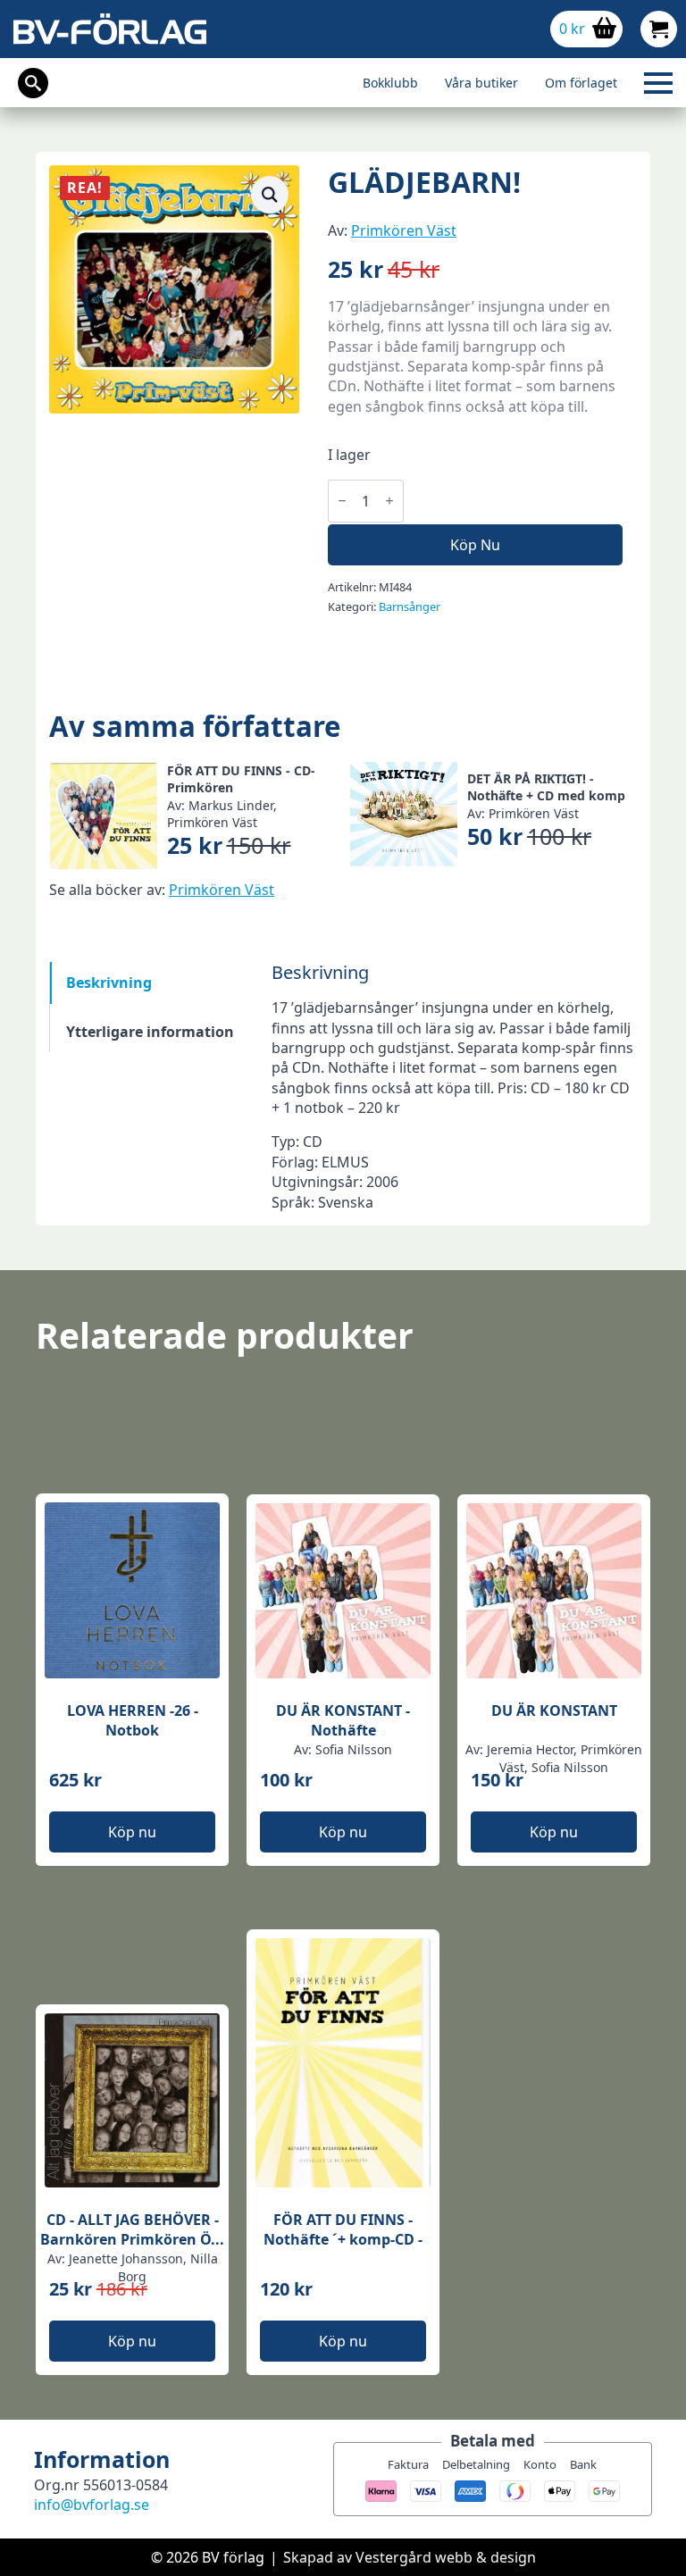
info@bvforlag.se (92, 2505)
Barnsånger (410, 606)
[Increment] (389, 501)
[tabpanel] (454, 1087)
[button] (270, 195)
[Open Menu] (658, 83)
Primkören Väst (404, 230)
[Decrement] (342, 501)
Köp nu (475, 545)
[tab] (150, 983)
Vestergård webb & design (446, 2557)
